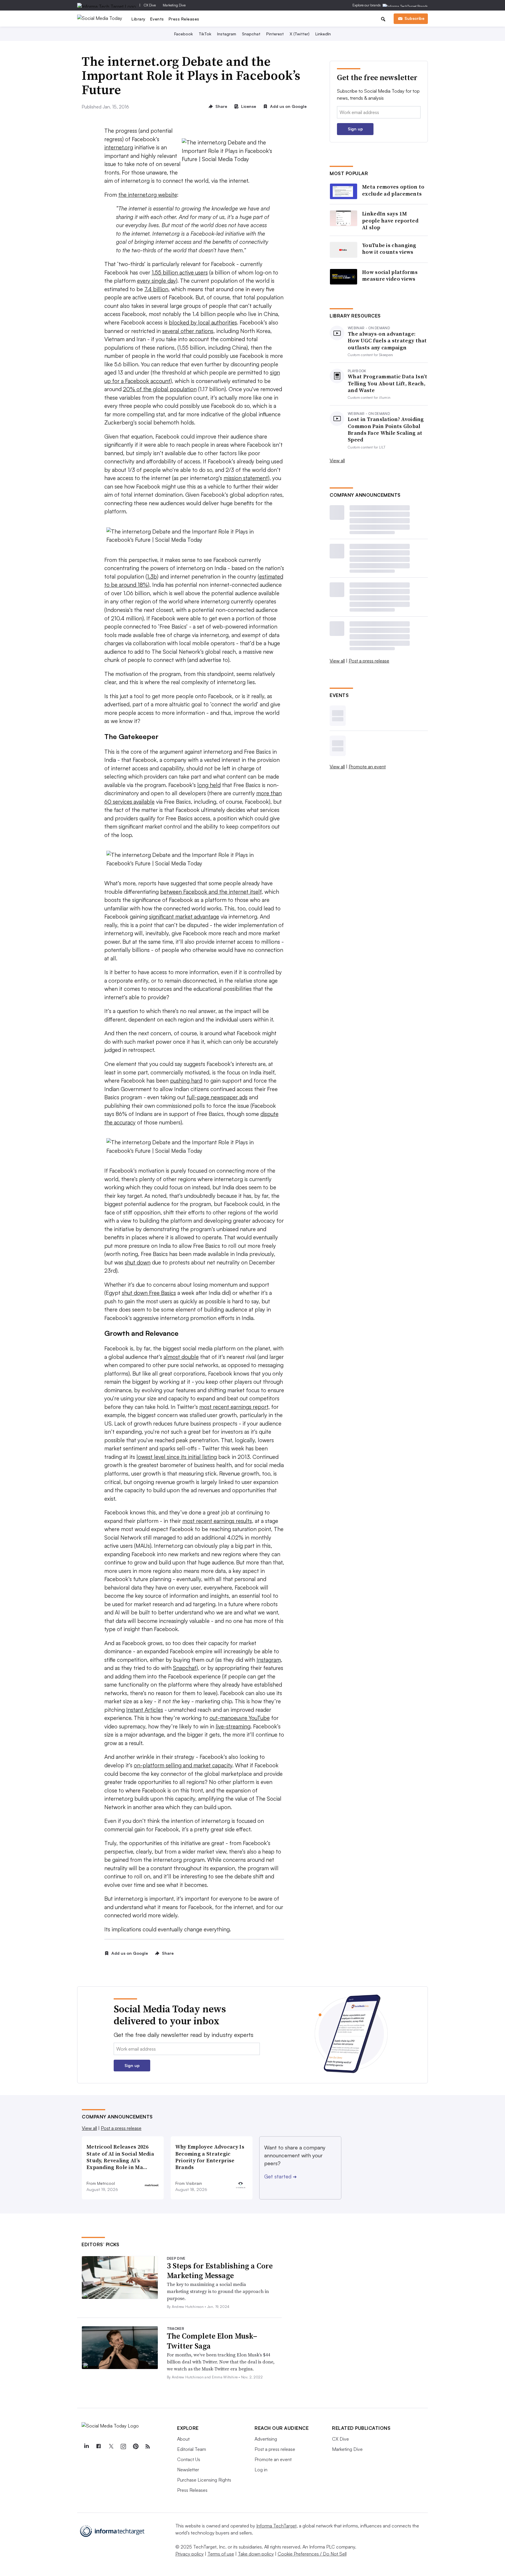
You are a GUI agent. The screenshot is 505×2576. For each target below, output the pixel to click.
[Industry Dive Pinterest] (135, 2446)
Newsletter (188, 2470)
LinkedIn (323, 34)
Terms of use (221, 2554)
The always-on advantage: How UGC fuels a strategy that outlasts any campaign (387, 341)
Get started (280, 2176)
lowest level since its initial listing (177, 1457)
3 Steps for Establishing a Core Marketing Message (220, 2271)
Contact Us (189, 2459)
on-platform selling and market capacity (183, 1765)
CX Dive (150, 5)
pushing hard (186, 1081)
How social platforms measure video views (390, 276)
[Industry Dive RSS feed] (148, 2446)
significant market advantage (184, 917)
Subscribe (414, 18)
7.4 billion (156, 289)
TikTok (205, 34)
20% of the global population (160, 389)
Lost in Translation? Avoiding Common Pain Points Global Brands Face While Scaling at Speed (386, 429)
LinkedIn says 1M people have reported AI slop (390, 220)
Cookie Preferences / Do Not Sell (312, 2554)
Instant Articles (145, 1710)
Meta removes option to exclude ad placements (393, 190)
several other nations (188, 331)
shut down (138, 1262)
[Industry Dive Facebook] (98, 2446)
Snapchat (251, 34)
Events (157, 19)
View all (337, 460)
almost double (181, 1357)
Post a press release (369, 661)
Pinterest (275, 34)
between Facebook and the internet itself (211, 892)
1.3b (152, 577)
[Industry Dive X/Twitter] (111, 2446)
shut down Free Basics (149, 1293)
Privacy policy (190, 2554)
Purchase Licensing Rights (204, 2480)
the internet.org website (148, 195)
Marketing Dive (174, 5)
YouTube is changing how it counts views (389, 249)
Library (139, 19)
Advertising (266, 2439)
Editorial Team (192, 2449)
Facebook (184, 34)
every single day (156, 281)
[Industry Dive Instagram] (123, 2446)
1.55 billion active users (180, 272)
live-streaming (233, 1726)
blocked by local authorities (203, 322)
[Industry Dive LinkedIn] (86, 2446)
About (183, 2439)
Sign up (355, 129)
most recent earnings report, (235, 1407)
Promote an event (367, 767)
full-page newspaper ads (217, 1097)
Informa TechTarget (276, 2526)
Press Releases (184, 19)
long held (209, 785)
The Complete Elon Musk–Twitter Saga (212, 2341)
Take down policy (256, 2554)
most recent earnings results (217, 1521)
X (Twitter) (300, 34)
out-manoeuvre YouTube (240, 1718)
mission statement (246, 478)
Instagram (227, 34)
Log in (261, 2470)
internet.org (119, 147)
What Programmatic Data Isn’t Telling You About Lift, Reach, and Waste (388, 383)
